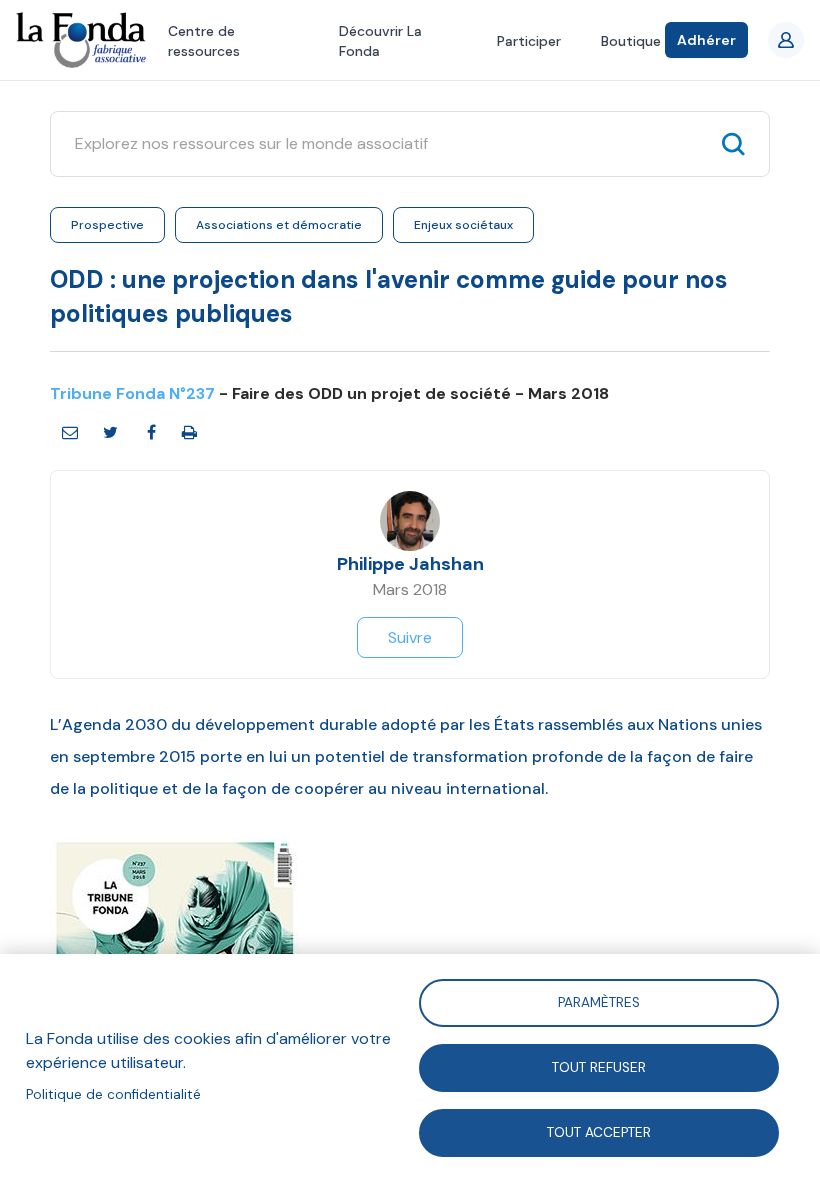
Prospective (107, 225)
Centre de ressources (204, 41)
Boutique (631, 41)
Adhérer (706, 40)
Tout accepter (599, 1131)
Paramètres (599, 1001)
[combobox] (390, 144)
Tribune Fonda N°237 (132, 393)
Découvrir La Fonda (380, 41)
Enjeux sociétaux (463, 225)
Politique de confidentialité (113, 1094)
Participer (529, 41)
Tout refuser (599, 1066)
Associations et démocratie (279, 225)
